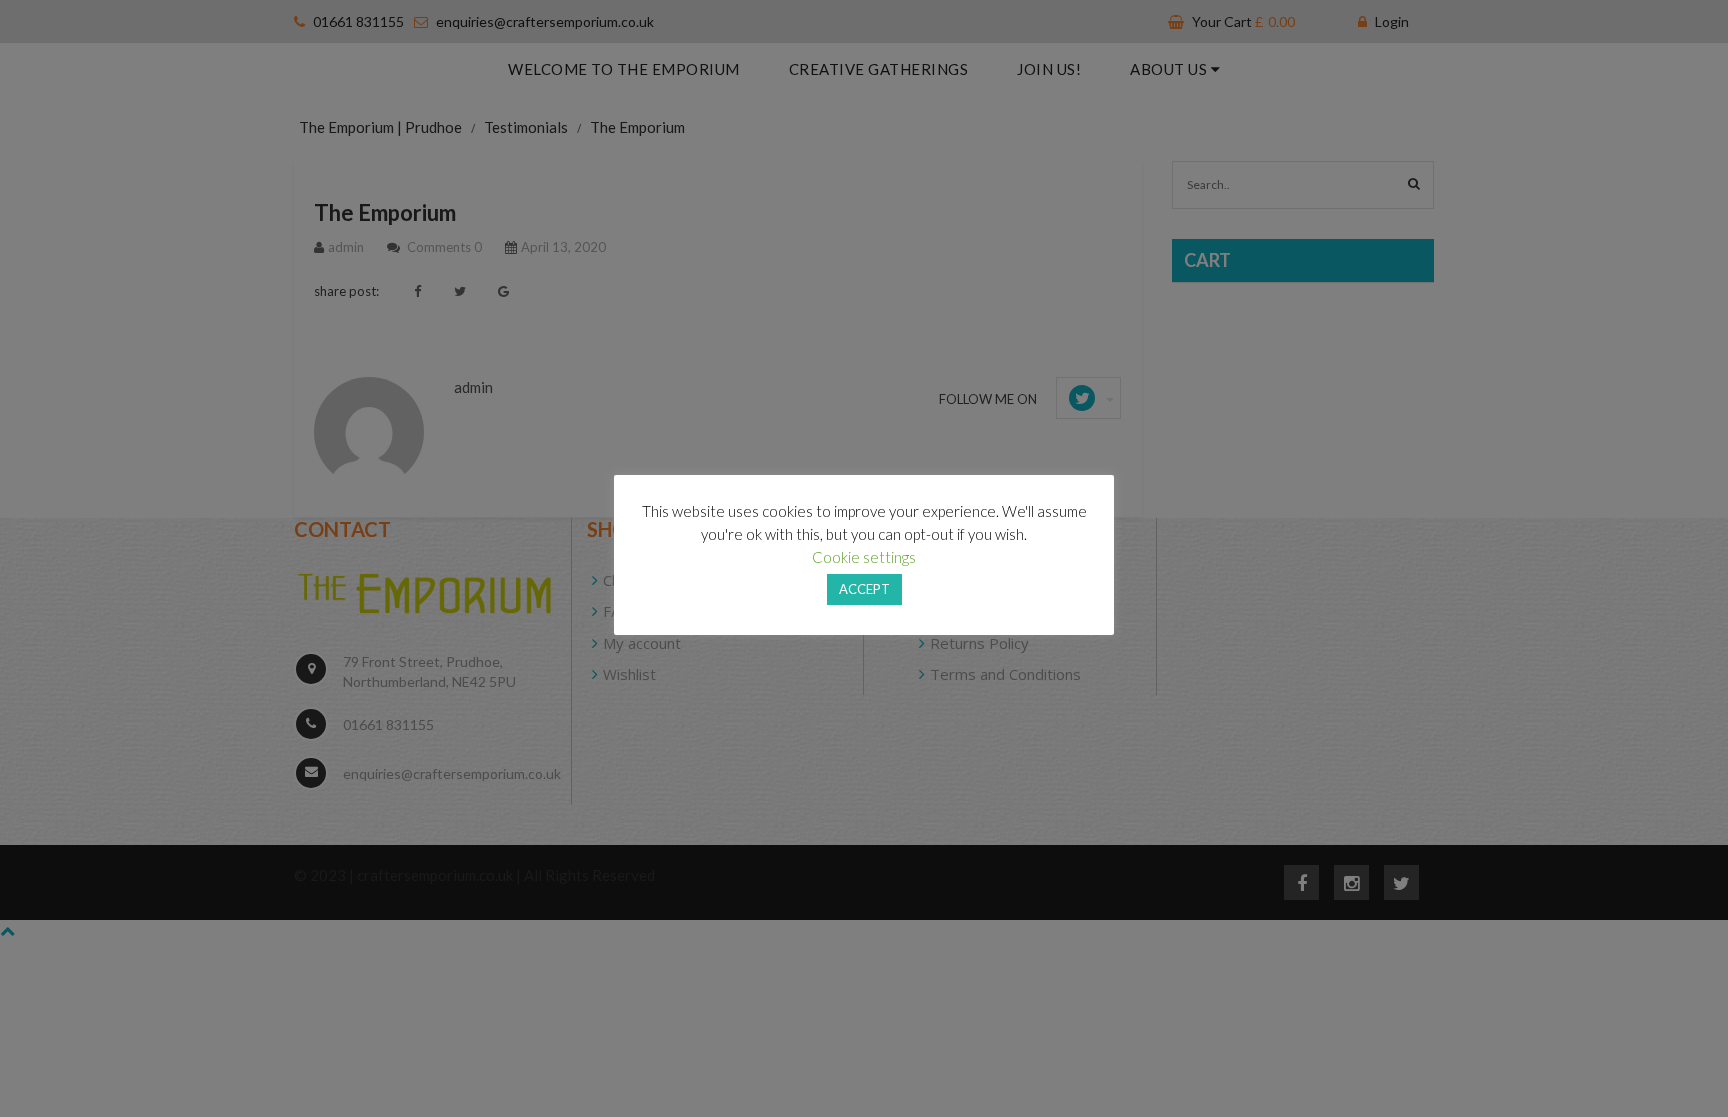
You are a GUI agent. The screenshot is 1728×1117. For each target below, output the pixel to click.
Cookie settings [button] (864, 557)
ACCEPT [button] (864, 589)
